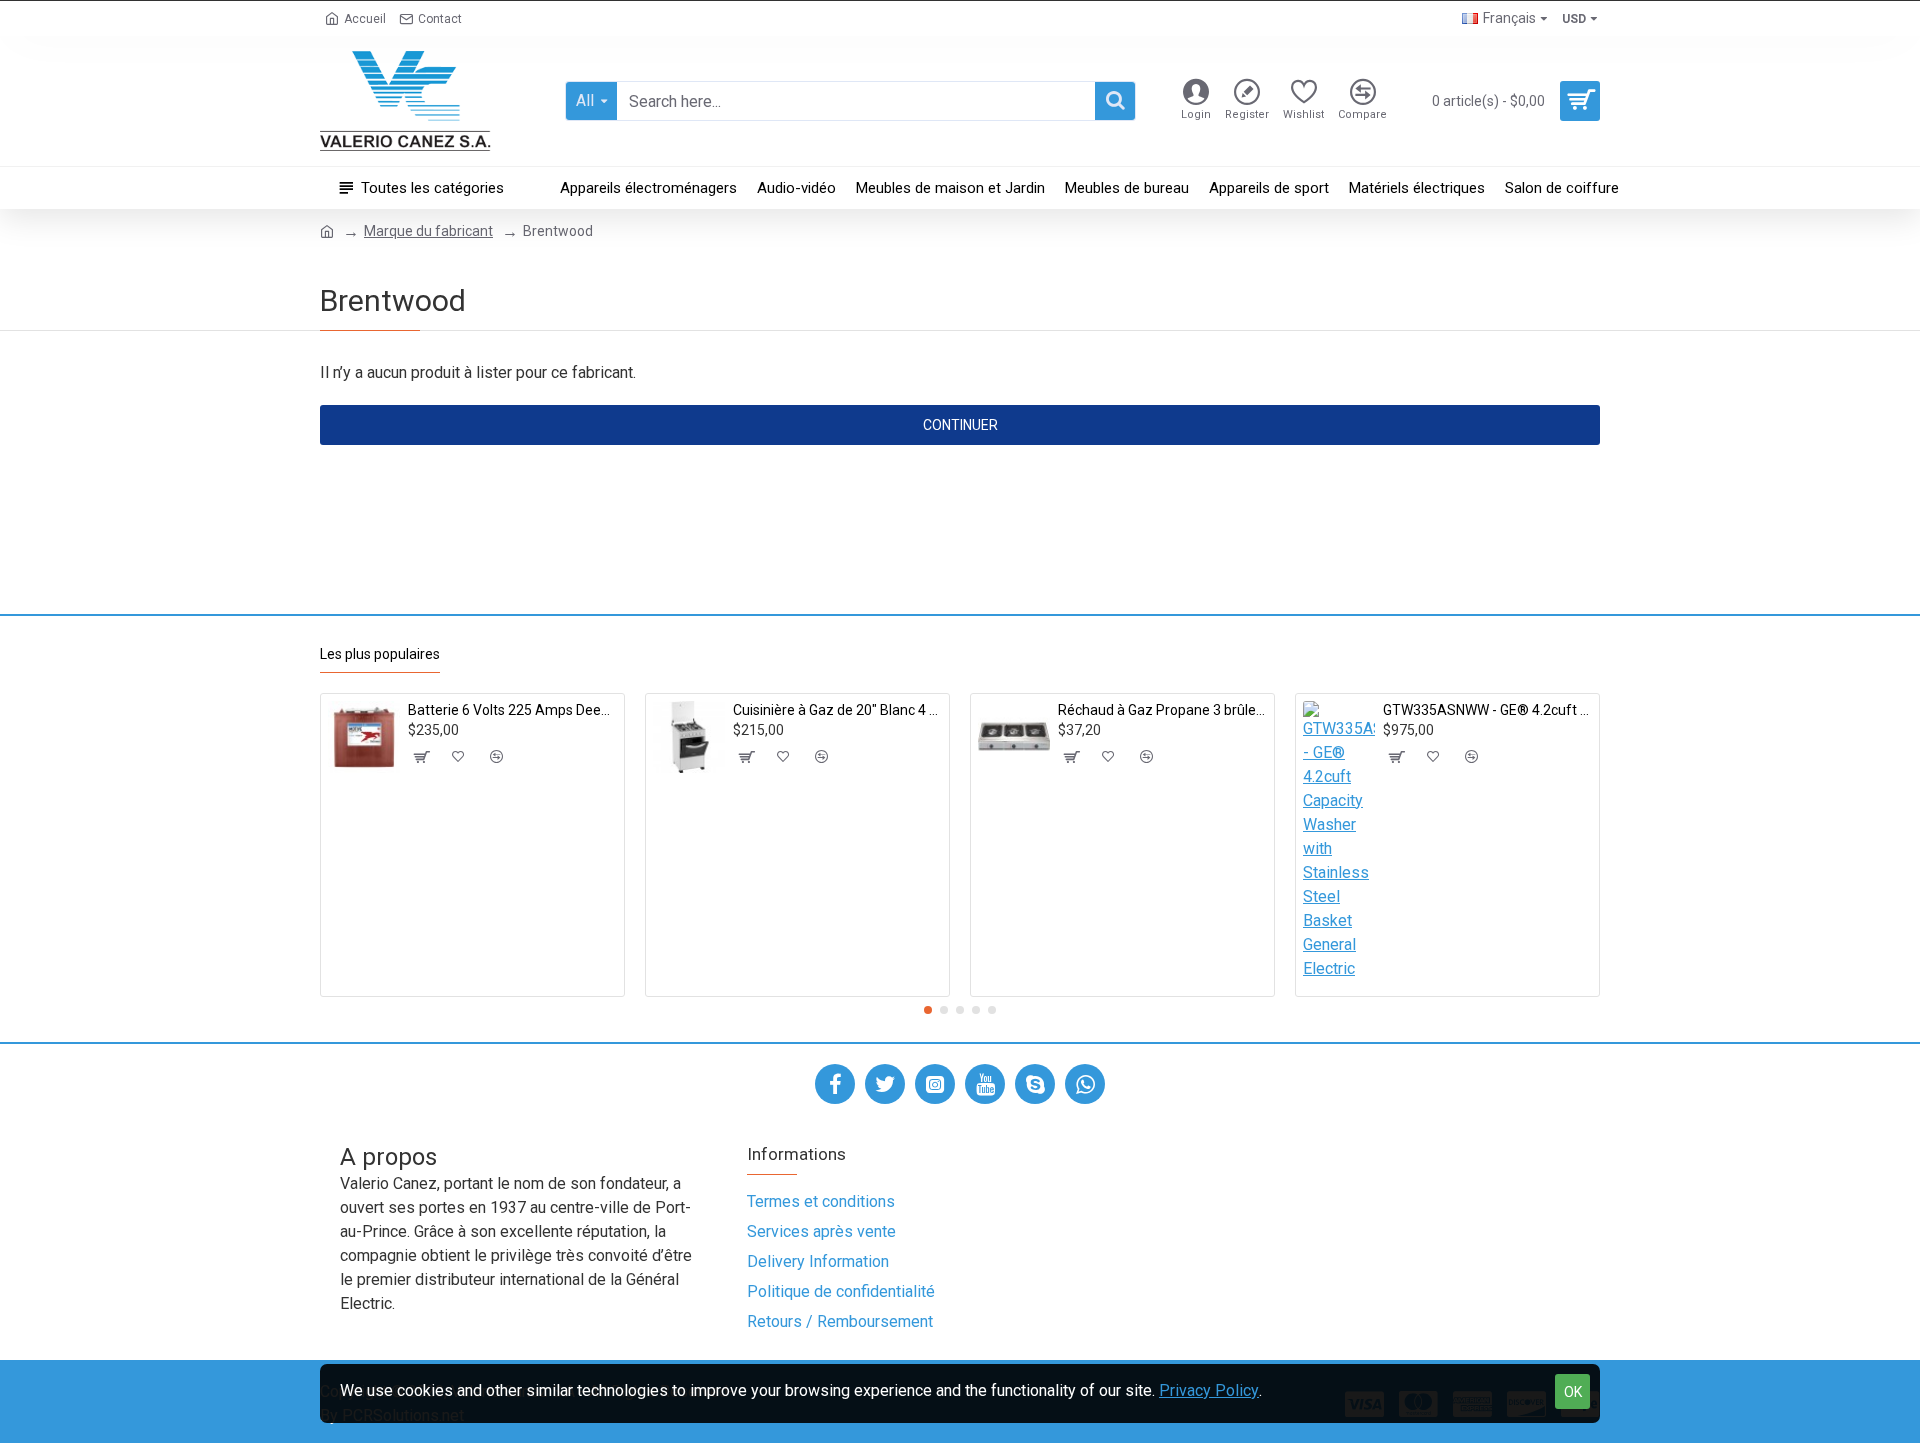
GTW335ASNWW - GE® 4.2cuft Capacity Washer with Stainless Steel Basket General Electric (1487, 710)
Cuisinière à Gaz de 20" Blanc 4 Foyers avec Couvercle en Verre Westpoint (837, 710)
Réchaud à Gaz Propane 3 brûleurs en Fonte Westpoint (1162, 710)
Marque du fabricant (428, 231)
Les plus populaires (380, 654)
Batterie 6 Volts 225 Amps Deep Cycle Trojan (512, 710)
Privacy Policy (1209, 1390)
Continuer (960, 425)
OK (1573, 1392)
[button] (928, 1010)
